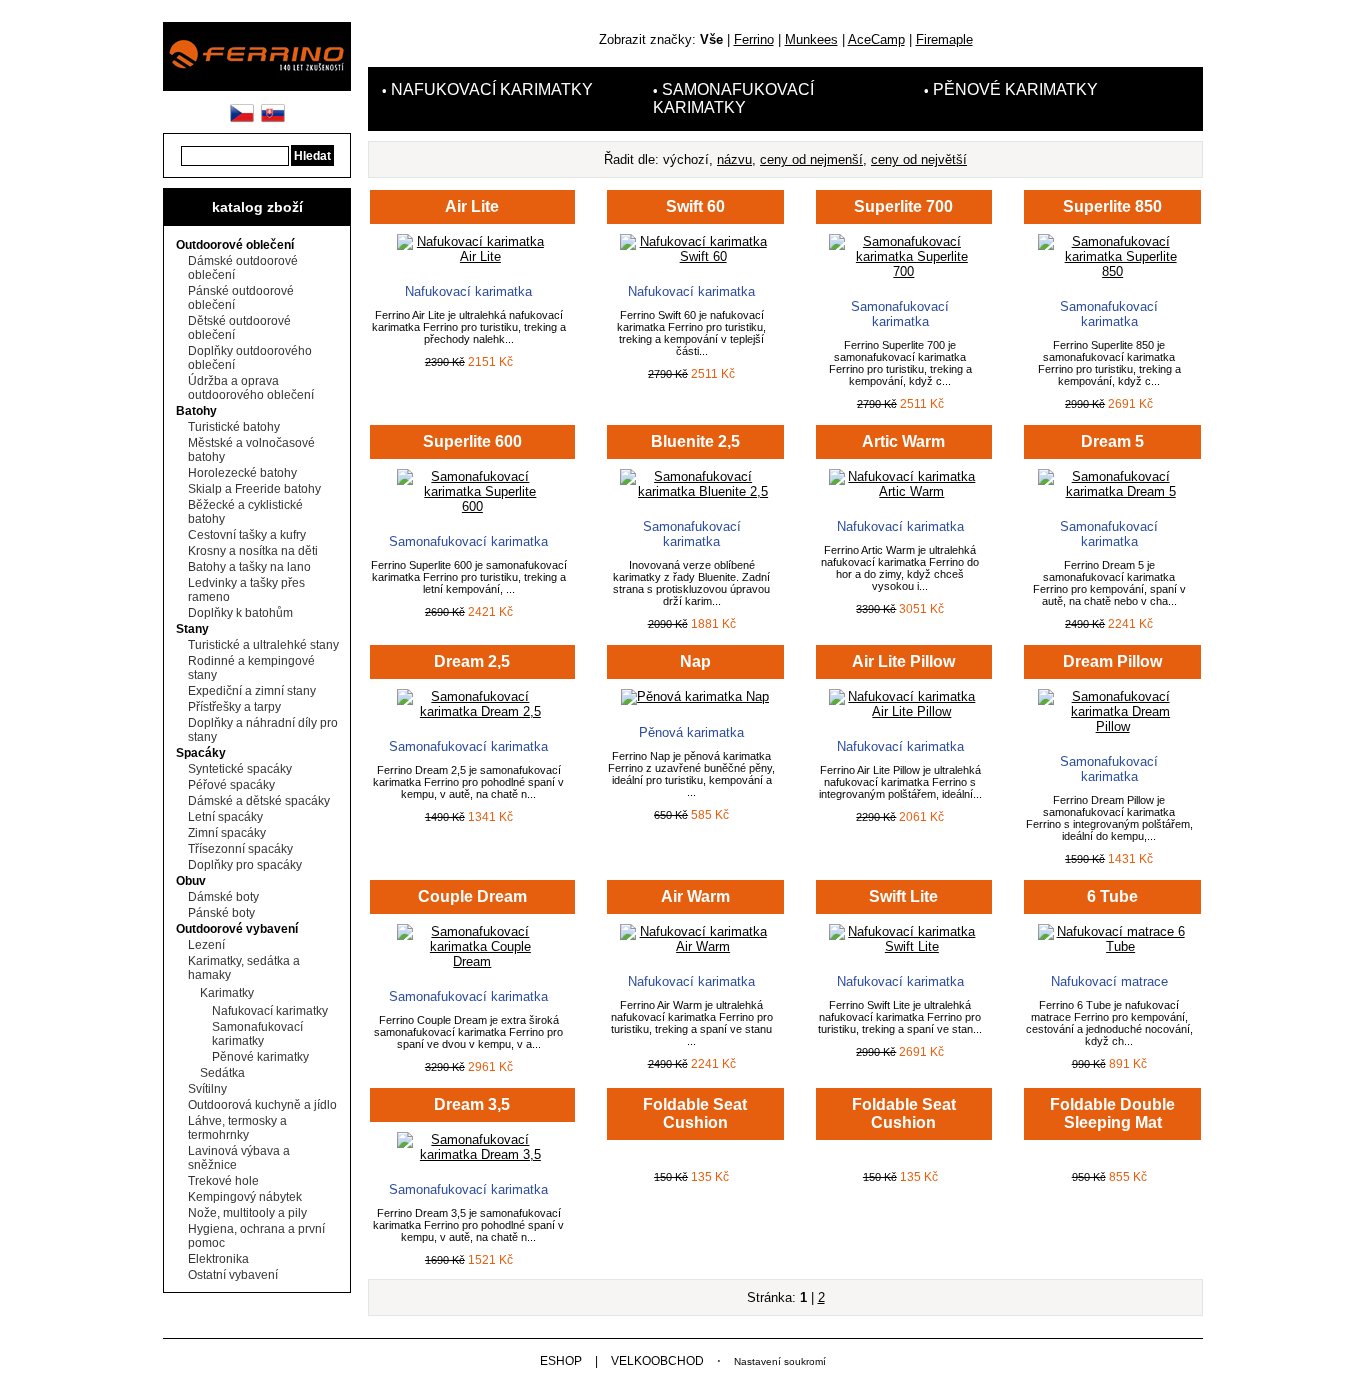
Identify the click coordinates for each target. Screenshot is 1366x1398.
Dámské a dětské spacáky (259, 801)
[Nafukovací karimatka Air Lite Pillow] (904, 711)
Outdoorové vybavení (237, 929)
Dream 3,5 (472, 1104)
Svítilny (207, 1089)
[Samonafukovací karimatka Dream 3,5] (472, 1154)
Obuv (191, 881)
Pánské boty (221, 913)
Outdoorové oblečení (235, 245)
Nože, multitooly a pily (247, 1213)
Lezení (206, 945)
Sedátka (222, 1073)
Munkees (811, 39)
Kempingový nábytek (245, 1197)
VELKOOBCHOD (657, 1361)
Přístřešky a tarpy (234, 707)
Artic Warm (903, 441)
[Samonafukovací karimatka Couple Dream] (472, 961)
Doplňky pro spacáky (245, 865)
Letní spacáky (225, 817)
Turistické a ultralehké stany (263, 645)
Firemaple (944, 39)
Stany (192, 629)
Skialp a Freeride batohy (254, 489)
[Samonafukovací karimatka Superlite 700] (904, 271)
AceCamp (876, 39)
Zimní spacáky (227, 833)
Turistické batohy (234, 427)
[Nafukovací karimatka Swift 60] (695, 256)
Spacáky (201, 753)
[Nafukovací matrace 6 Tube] (1113, 946)
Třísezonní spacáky (240, 849)
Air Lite (472, 206)
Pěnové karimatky (260, 1057)
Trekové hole (223, 1181)
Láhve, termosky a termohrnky (237, 1128)
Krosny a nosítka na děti (253, 551)
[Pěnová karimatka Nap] (695, 696)
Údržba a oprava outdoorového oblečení (251, 388)
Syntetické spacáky (240, 769)
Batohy (196, 411)
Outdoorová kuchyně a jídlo (262, 1105)
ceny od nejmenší (811, 159)
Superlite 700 (903, 206)
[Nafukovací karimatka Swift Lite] (904, 946)
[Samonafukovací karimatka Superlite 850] (1113, 271)
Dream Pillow (1112, 661)
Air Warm (695, 896)
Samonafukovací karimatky (257, 1034)
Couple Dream (472, 896)
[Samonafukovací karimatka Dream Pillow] (1113, 726)
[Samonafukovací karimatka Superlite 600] (472, 506)
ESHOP (561, 1361)
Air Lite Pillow (903, 661)
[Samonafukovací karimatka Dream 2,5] (472, 711)
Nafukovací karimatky (270, 1011)
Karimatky (227, 993)
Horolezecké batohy (242, 473)
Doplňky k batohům (240, 613)
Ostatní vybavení (233, 1275)
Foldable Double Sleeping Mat (1112, 1113)
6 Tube (1112, 896)
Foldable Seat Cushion (695, 1113)
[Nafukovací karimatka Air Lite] (472, 256)
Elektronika (218, 1259)
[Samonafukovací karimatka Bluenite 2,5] (695, 491)
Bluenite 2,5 (695, 441)
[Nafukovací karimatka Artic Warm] (904, 491)
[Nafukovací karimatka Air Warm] (695, 946)
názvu (734, 159)
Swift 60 (695, 206)
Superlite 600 (472, 441)
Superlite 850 (1112, 206)
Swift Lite (903, 896)
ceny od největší (919, 159)
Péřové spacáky (231, 785)
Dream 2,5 (472, 661)
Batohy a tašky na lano (249, 567)
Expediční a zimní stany (252, 691)
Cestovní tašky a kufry (247, 535)
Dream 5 (1112, 441)
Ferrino (754, 39)
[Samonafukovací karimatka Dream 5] (1113, 491)
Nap (695, 661)
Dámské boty (223, 897)
